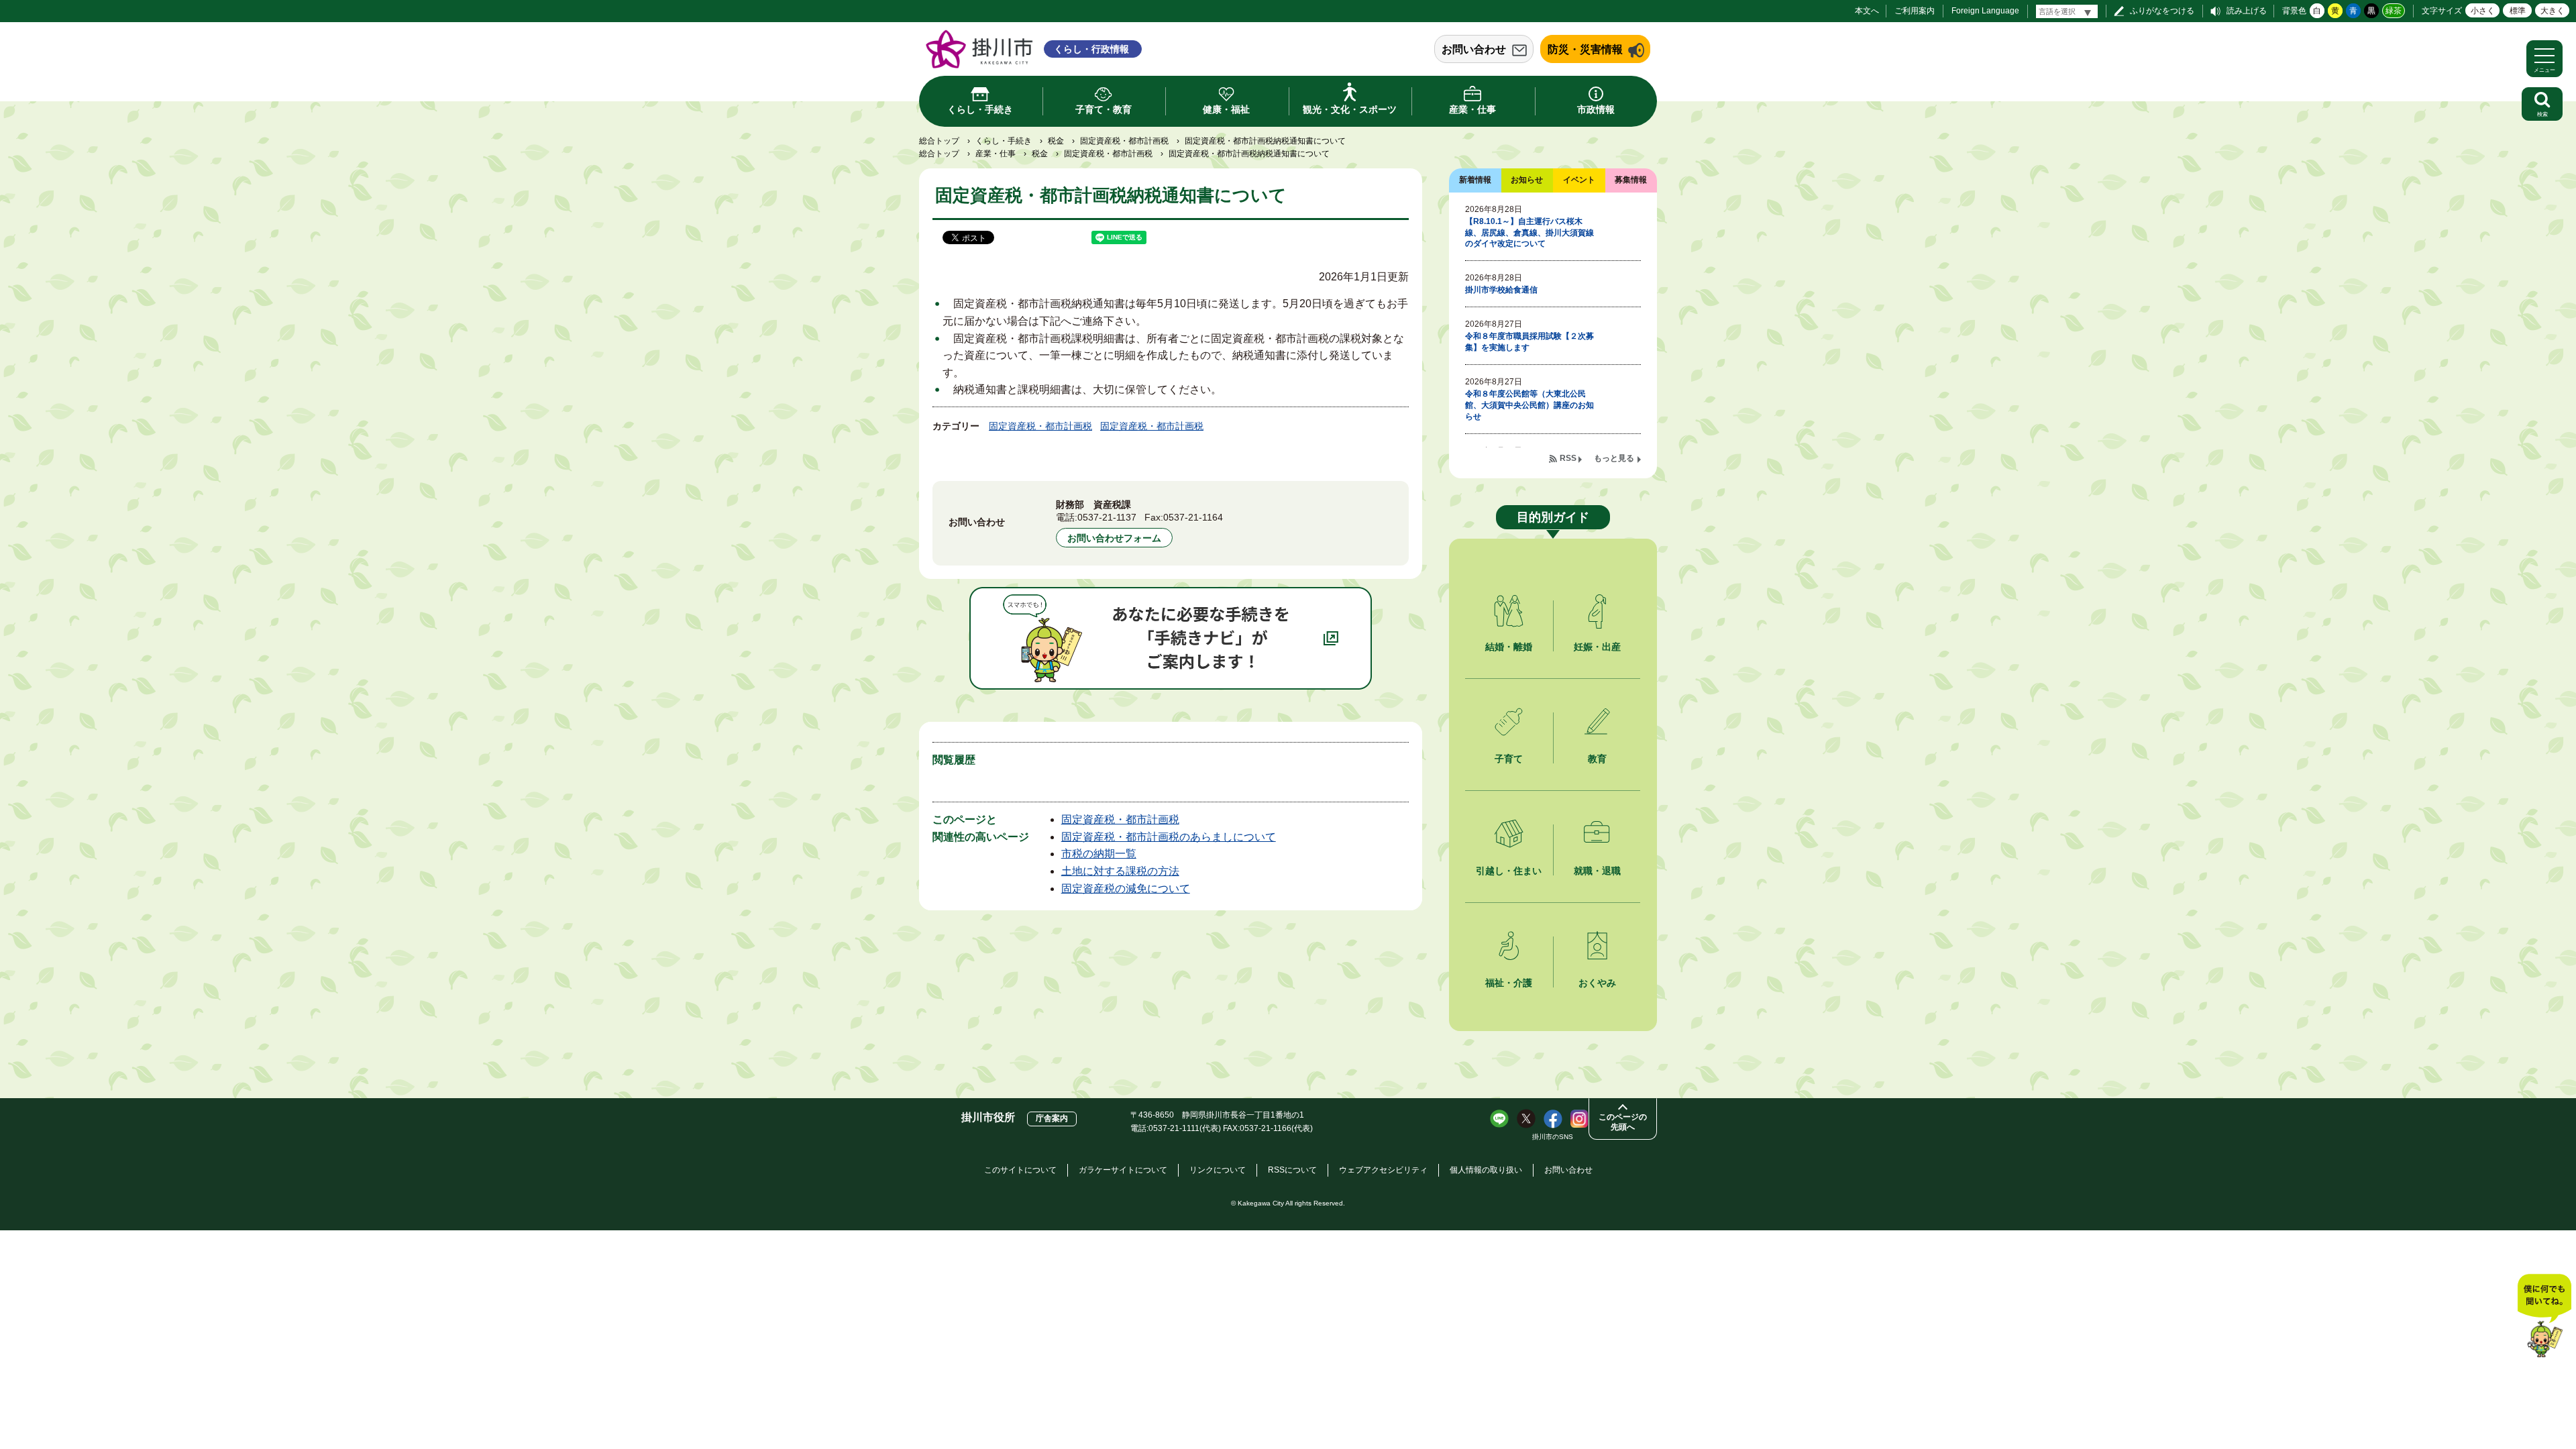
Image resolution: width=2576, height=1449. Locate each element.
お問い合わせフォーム (1114, 538)
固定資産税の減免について (1126, 889)
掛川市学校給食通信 (1501, 290)
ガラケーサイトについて (1123, 1170)
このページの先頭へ (1623, 1122)
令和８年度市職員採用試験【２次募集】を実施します (1529, 342)
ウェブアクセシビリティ (1383, 1170)
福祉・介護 (1509, 983)
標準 (2518, 11)
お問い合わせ (1474, 49)
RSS (1568, 458)
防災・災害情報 (1585, 49)
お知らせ (1527, 180)
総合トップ (939, 141)
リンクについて (1218, 1170)
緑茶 (2394, 11)
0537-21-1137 (1107, 517)
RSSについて (1292, 1170)
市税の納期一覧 (1099, 854)
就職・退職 (1597, 871)
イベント (1579, 180)
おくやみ (1597, 983)
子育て (1509, 759)
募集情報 (1631, 180)
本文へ (1867, 11)
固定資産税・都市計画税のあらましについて (1169, 837)
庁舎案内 (1052, 1118)
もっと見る (1614, 458)
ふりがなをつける (2162, 11)
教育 (1597, 759)
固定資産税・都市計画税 (1124, 141)
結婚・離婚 (1509, 647)
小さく (2483, 11)
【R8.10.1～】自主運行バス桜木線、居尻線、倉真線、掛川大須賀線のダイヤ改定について (1529, 233)
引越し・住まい (1509, 871)
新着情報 (1475, 180)
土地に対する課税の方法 (1120, 871)
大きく (2553, 11)
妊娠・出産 (1597, 647)
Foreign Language (1985, 11)
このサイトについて (1020, 1170)
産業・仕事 (996, 154)
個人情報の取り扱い (1486, 1170)
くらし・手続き (1004, 141)
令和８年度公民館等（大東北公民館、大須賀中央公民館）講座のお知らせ (1529, 405)
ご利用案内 (1915, 11)
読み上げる (2247, 11)
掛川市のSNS (1553, 1137)
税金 (1056, 141)
